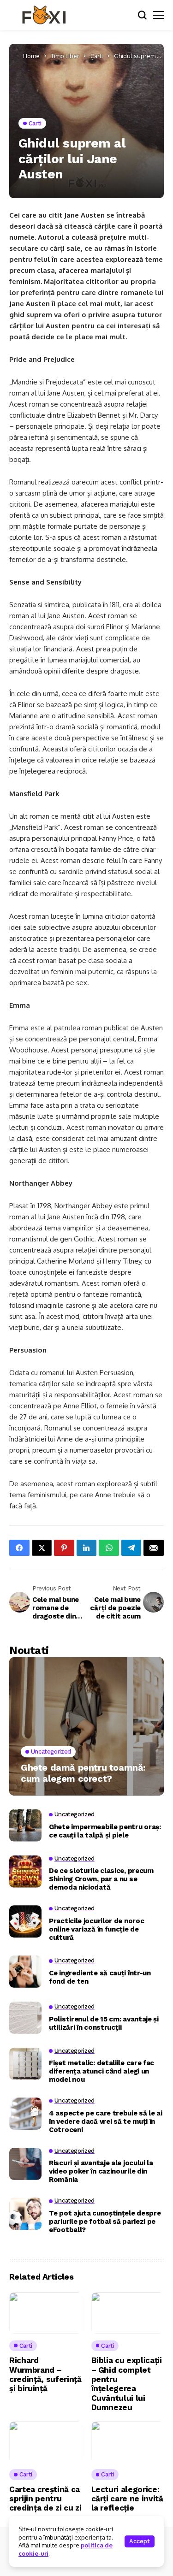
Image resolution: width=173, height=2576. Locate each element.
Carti (97, 56)
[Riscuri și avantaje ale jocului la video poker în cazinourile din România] (25, 2164)
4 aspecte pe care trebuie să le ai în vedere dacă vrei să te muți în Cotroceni (106, 2121)
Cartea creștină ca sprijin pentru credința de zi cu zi (45, 2499)
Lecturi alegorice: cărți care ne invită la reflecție (127, 2499)
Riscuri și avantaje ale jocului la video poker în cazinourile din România (101, 2171)
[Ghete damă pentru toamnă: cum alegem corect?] (86, 1726)
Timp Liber (65, 56)
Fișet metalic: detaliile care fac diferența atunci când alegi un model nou (101, 2071)
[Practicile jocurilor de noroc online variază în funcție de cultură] (25, 1921)
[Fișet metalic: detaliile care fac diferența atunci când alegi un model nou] (25, 2064)
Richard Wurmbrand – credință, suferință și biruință (45, 2374)
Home (31, 56)
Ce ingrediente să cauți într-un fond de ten (100, 1977)
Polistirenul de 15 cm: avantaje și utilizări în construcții (104, 2023)
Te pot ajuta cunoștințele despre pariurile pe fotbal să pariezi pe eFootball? (105, 2222)
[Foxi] (44, 15)
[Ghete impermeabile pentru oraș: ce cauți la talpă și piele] (25, 1826)
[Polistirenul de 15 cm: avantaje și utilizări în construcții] (25, 2018)
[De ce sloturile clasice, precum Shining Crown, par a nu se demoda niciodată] (25, 1872)
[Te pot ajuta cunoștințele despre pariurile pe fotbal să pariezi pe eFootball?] (25, 2214)
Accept (140, 2541)
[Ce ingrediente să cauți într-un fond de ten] (25, 1972)
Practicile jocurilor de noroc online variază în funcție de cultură (96, 1929)
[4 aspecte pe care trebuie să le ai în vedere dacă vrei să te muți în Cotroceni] (25, 2114)
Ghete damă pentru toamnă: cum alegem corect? (83, 1773)
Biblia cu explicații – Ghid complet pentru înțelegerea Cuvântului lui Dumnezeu (127, 2384)
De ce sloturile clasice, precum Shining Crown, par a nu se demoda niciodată (101, 1879)
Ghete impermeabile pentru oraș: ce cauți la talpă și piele (105, 1831)
